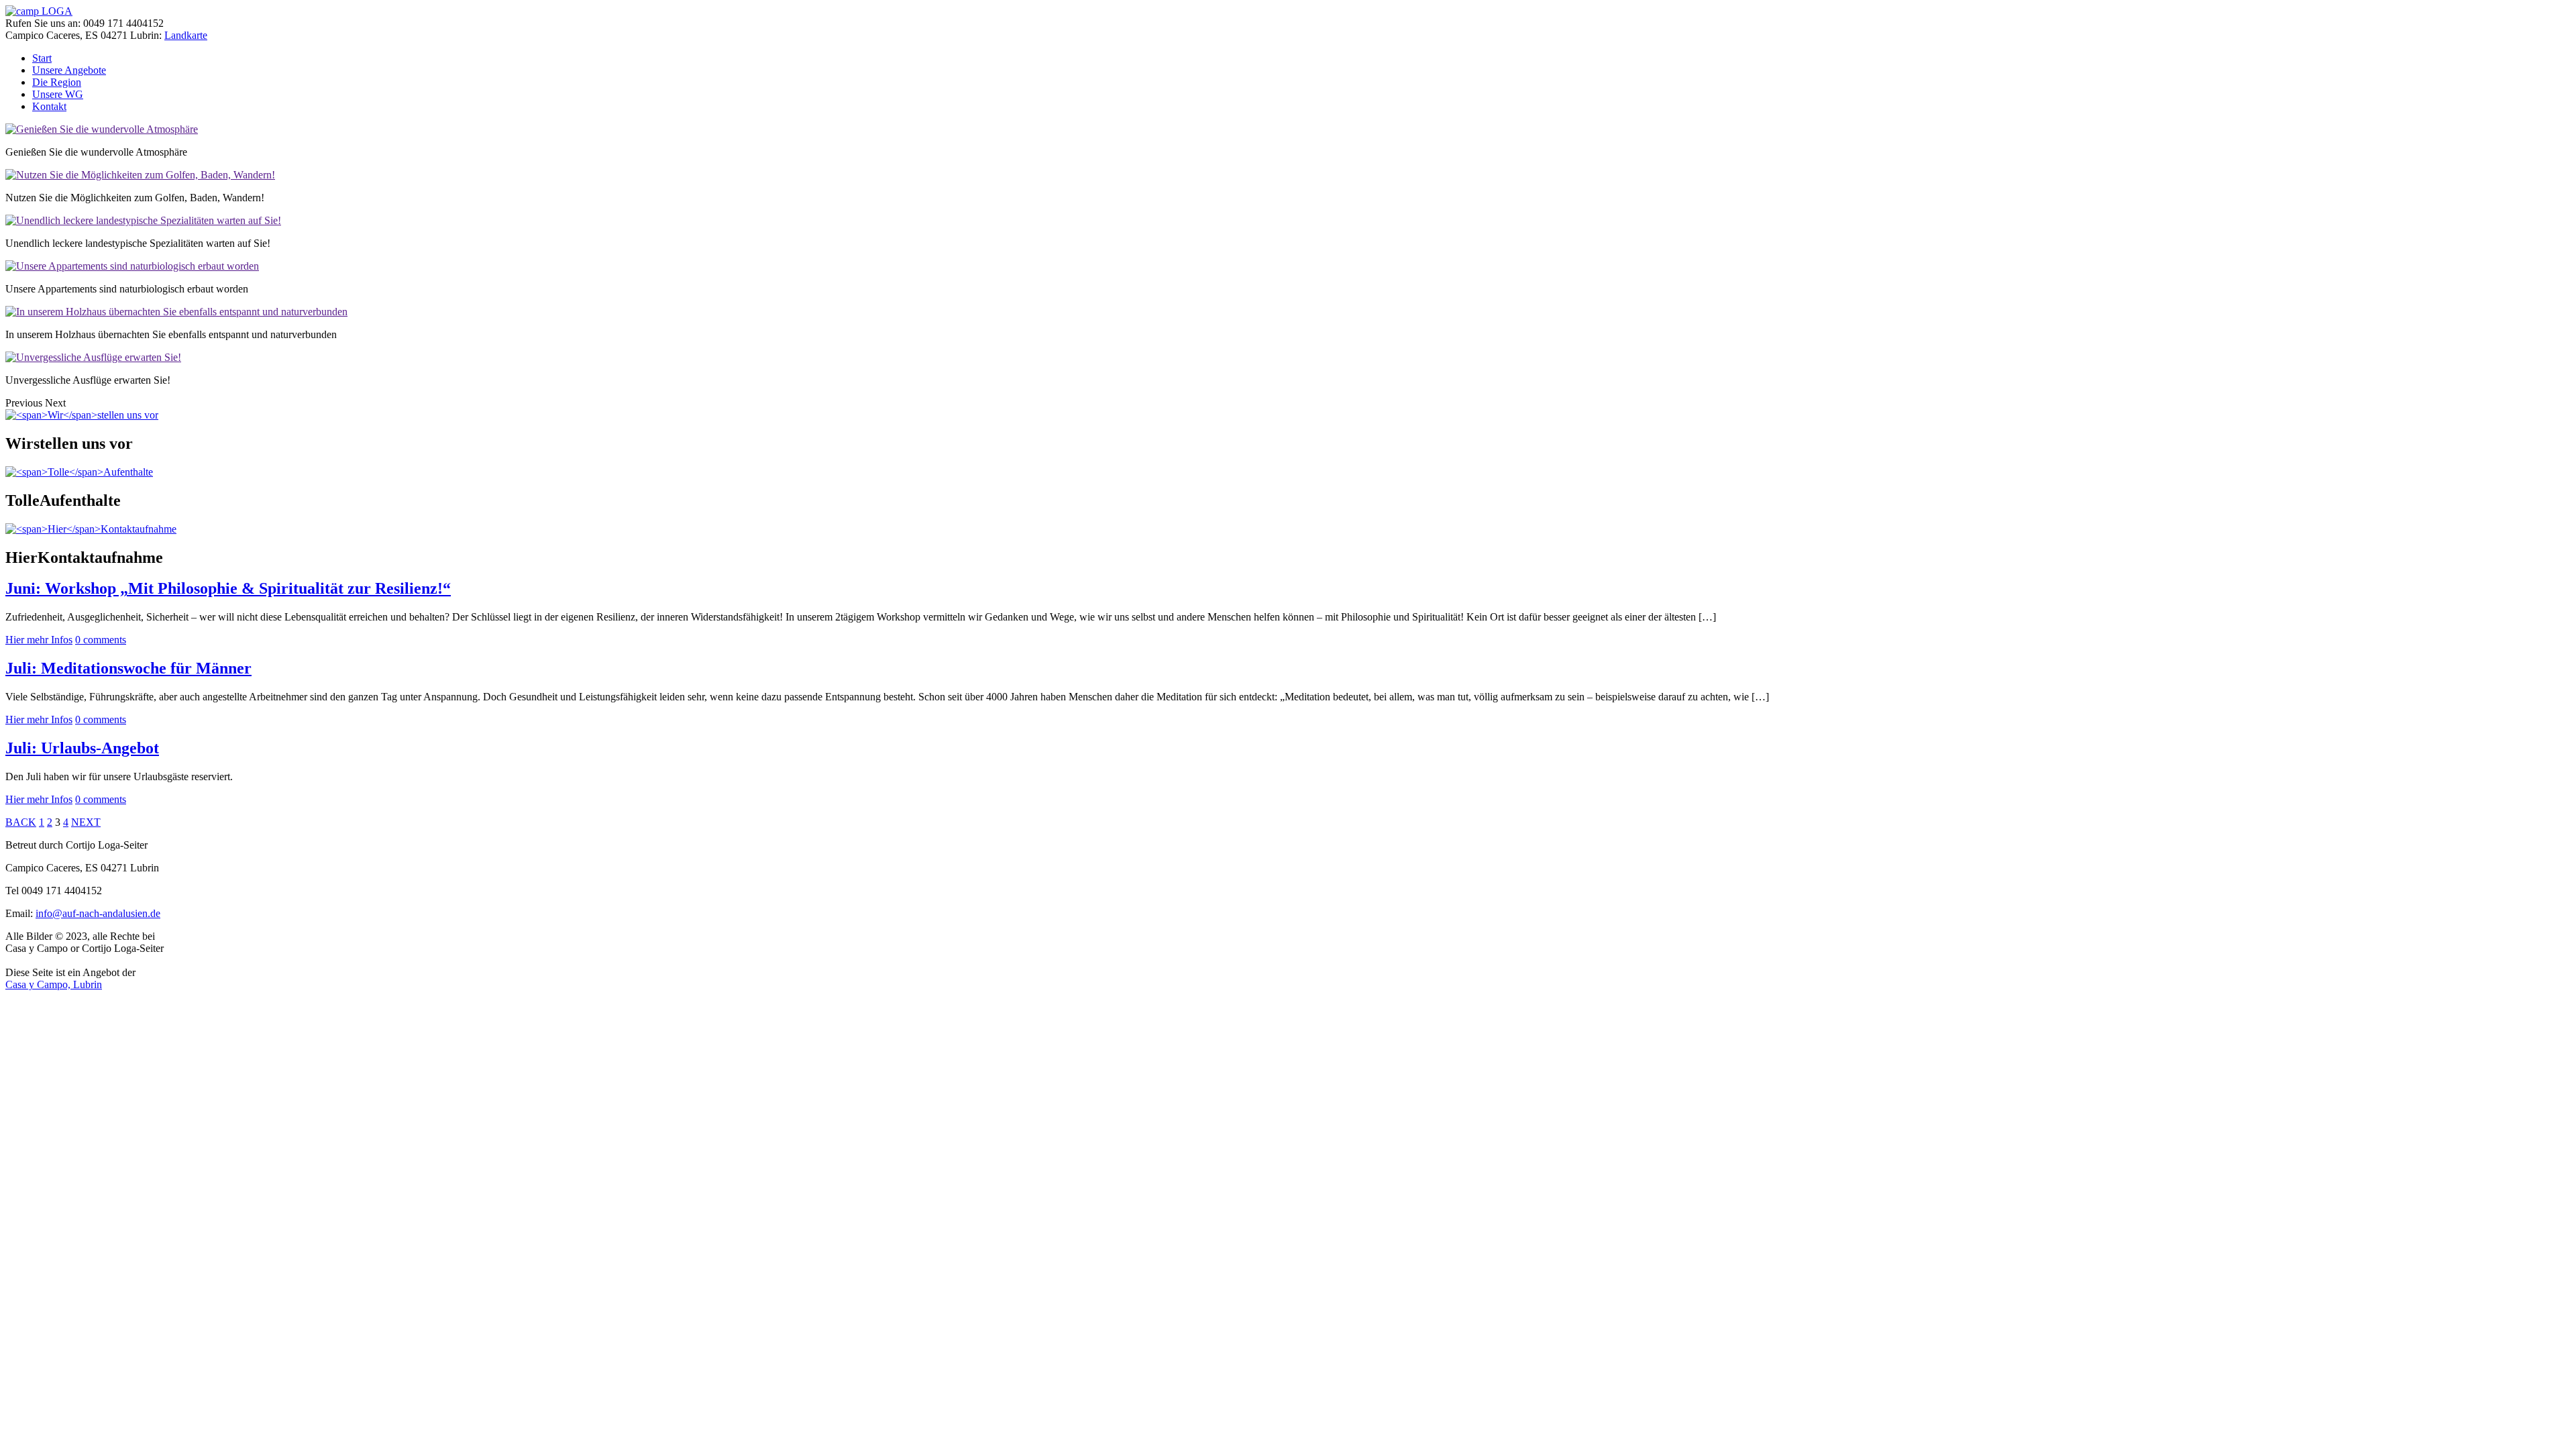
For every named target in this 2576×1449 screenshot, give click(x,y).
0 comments (101, 640)
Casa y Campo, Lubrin (54, 984)
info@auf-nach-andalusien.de (98, 913)
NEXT (86, 822)
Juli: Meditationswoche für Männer (128, 668)
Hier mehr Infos (39, 640)
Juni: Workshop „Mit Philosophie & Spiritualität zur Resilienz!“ (228, 588)
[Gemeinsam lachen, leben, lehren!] (39, 11)
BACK (21, 822)
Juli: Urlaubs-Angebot (82, 748)
